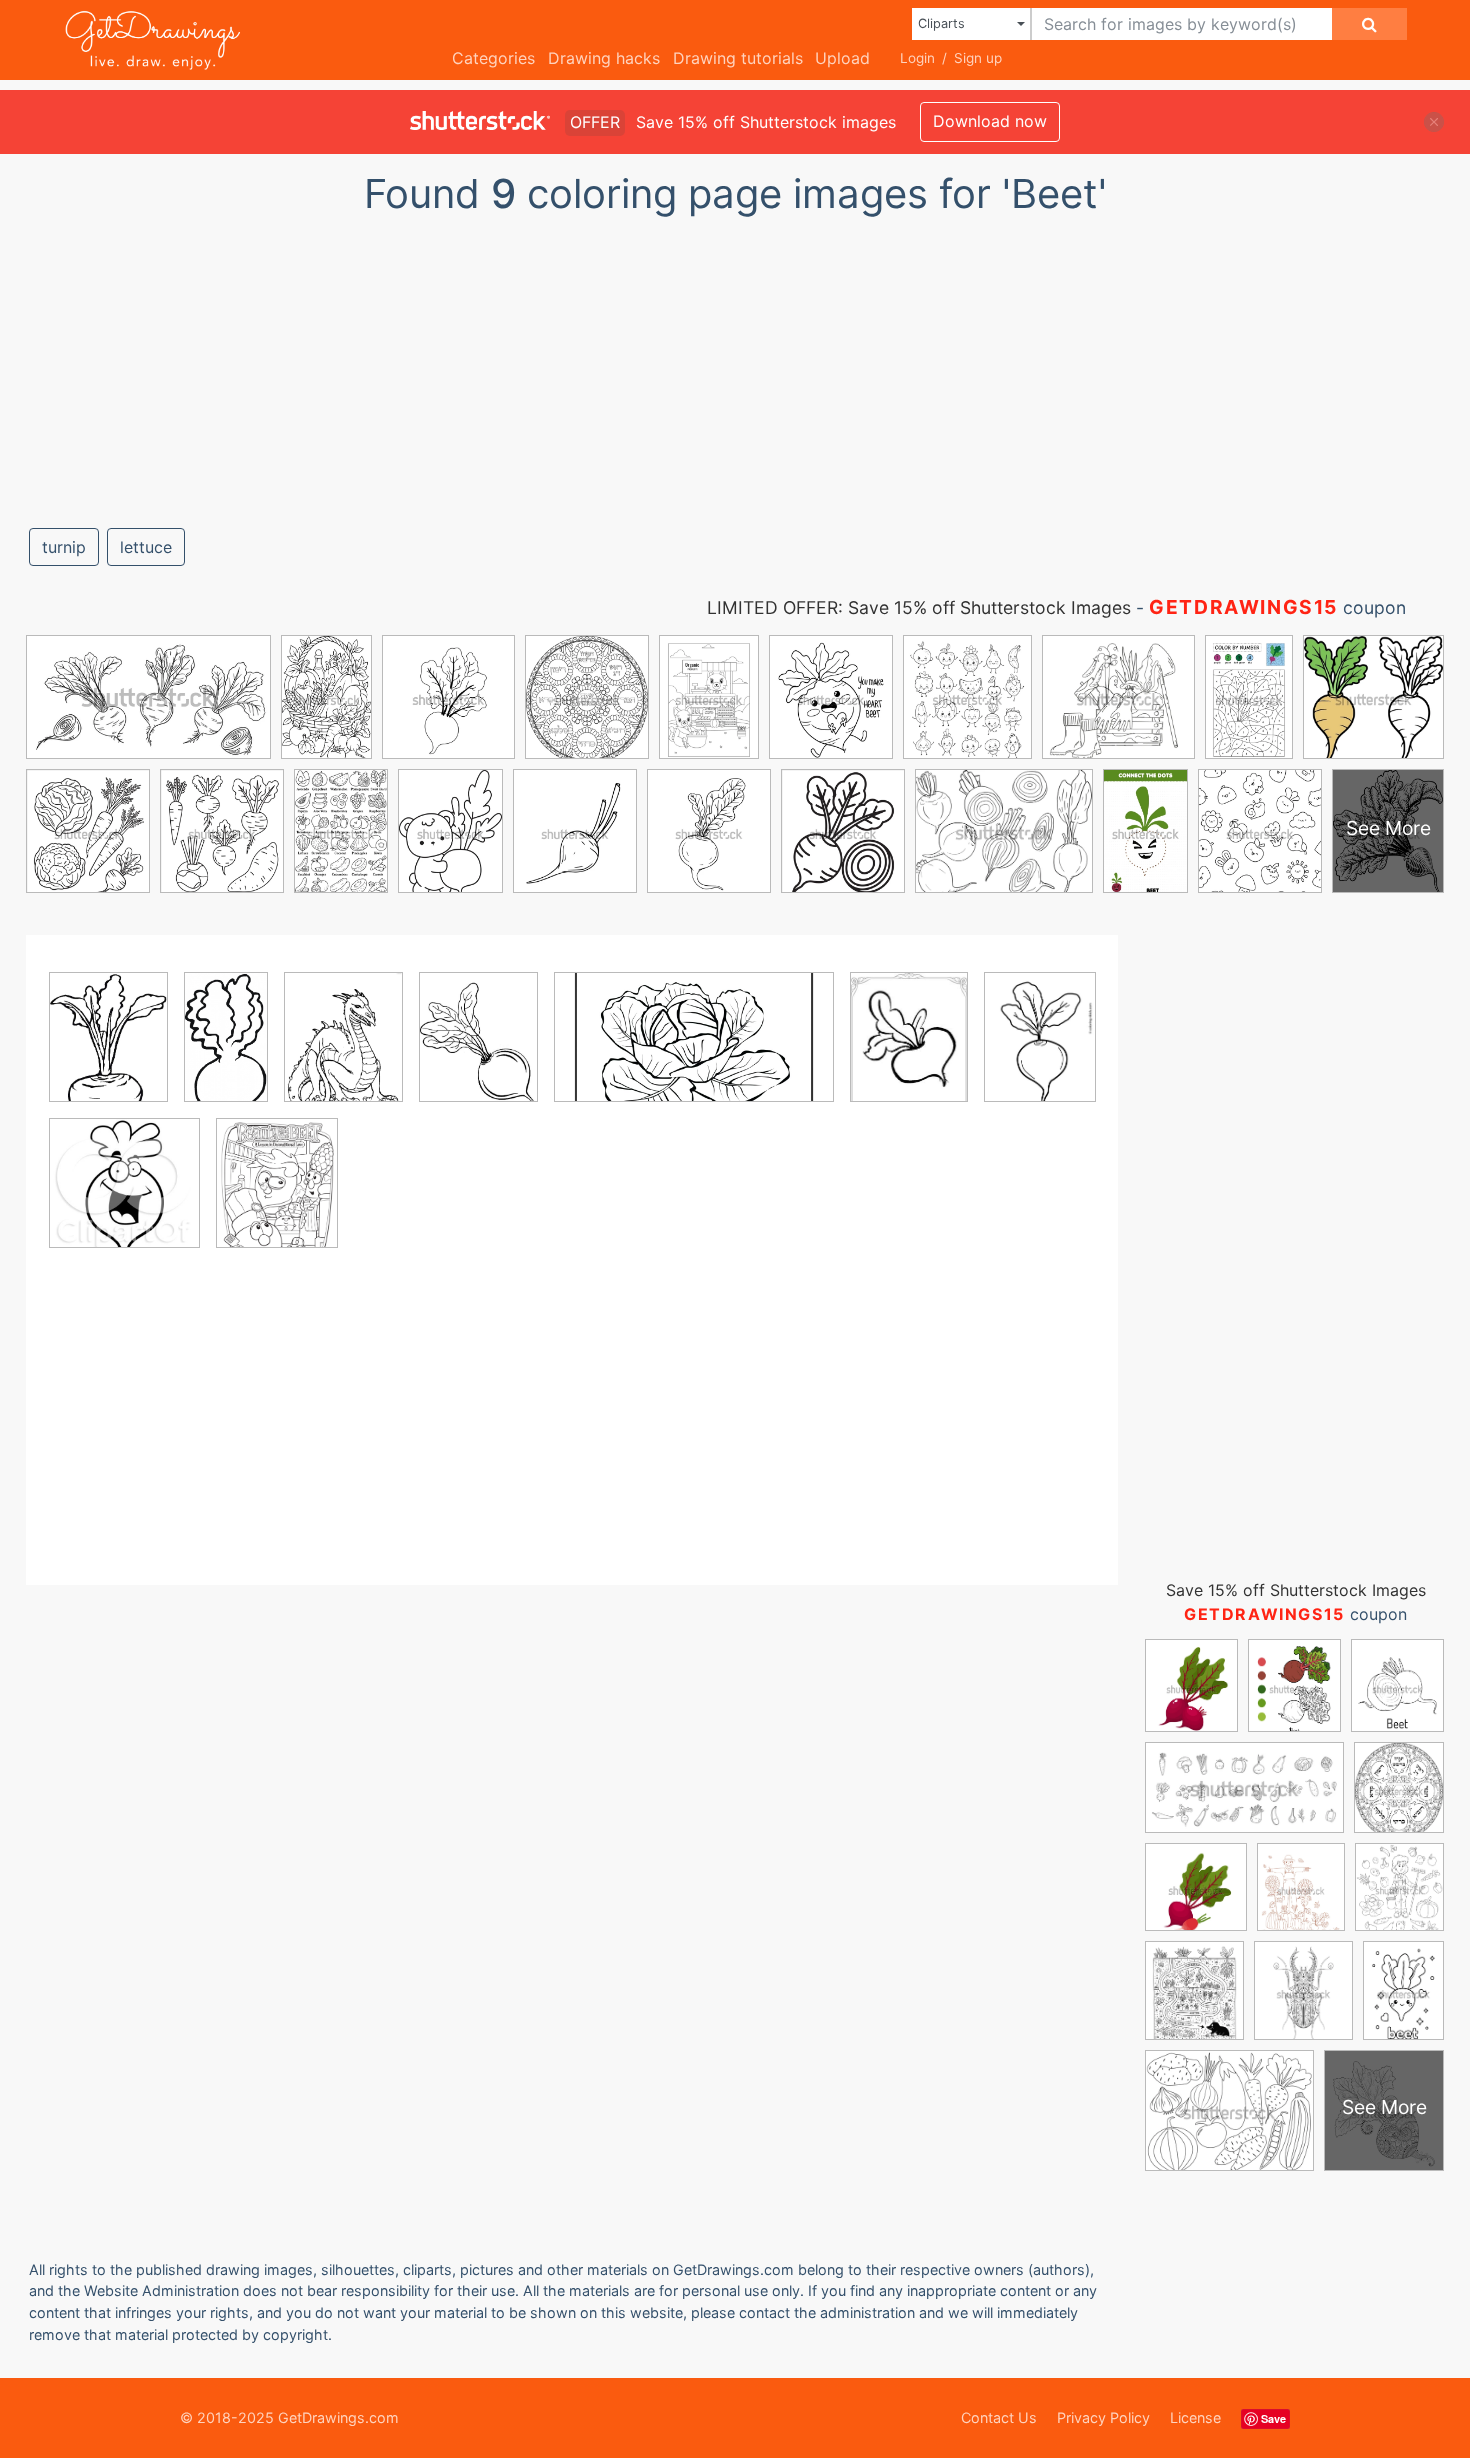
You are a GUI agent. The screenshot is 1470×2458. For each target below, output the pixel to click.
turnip (64, 547)
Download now (990, 121)
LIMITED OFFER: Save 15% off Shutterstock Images (919, 607)
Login (917, 58)
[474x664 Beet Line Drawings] (1040, 1050)
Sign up (978, 58)
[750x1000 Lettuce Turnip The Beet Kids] (478, 1051)
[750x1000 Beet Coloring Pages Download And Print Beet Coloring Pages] (108, 1051)
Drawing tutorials (738, 58)
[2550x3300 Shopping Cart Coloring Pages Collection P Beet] (277, 1196)
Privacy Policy (1103, 2417)
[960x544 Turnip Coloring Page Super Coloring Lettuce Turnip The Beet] (694, 1052)
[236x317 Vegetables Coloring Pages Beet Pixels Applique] (909, 1051)
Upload (842, 58)
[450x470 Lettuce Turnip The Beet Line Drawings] (124, 1197)
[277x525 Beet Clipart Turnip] (226, 1050)
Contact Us (999, 2417)
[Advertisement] (735, 363)
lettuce (146, 547)
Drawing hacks (604, 58)
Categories (493, 58)
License (1195, 2417)
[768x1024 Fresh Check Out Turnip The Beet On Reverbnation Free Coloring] (343, 1051)
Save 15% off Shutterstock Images (1296, 1590)
